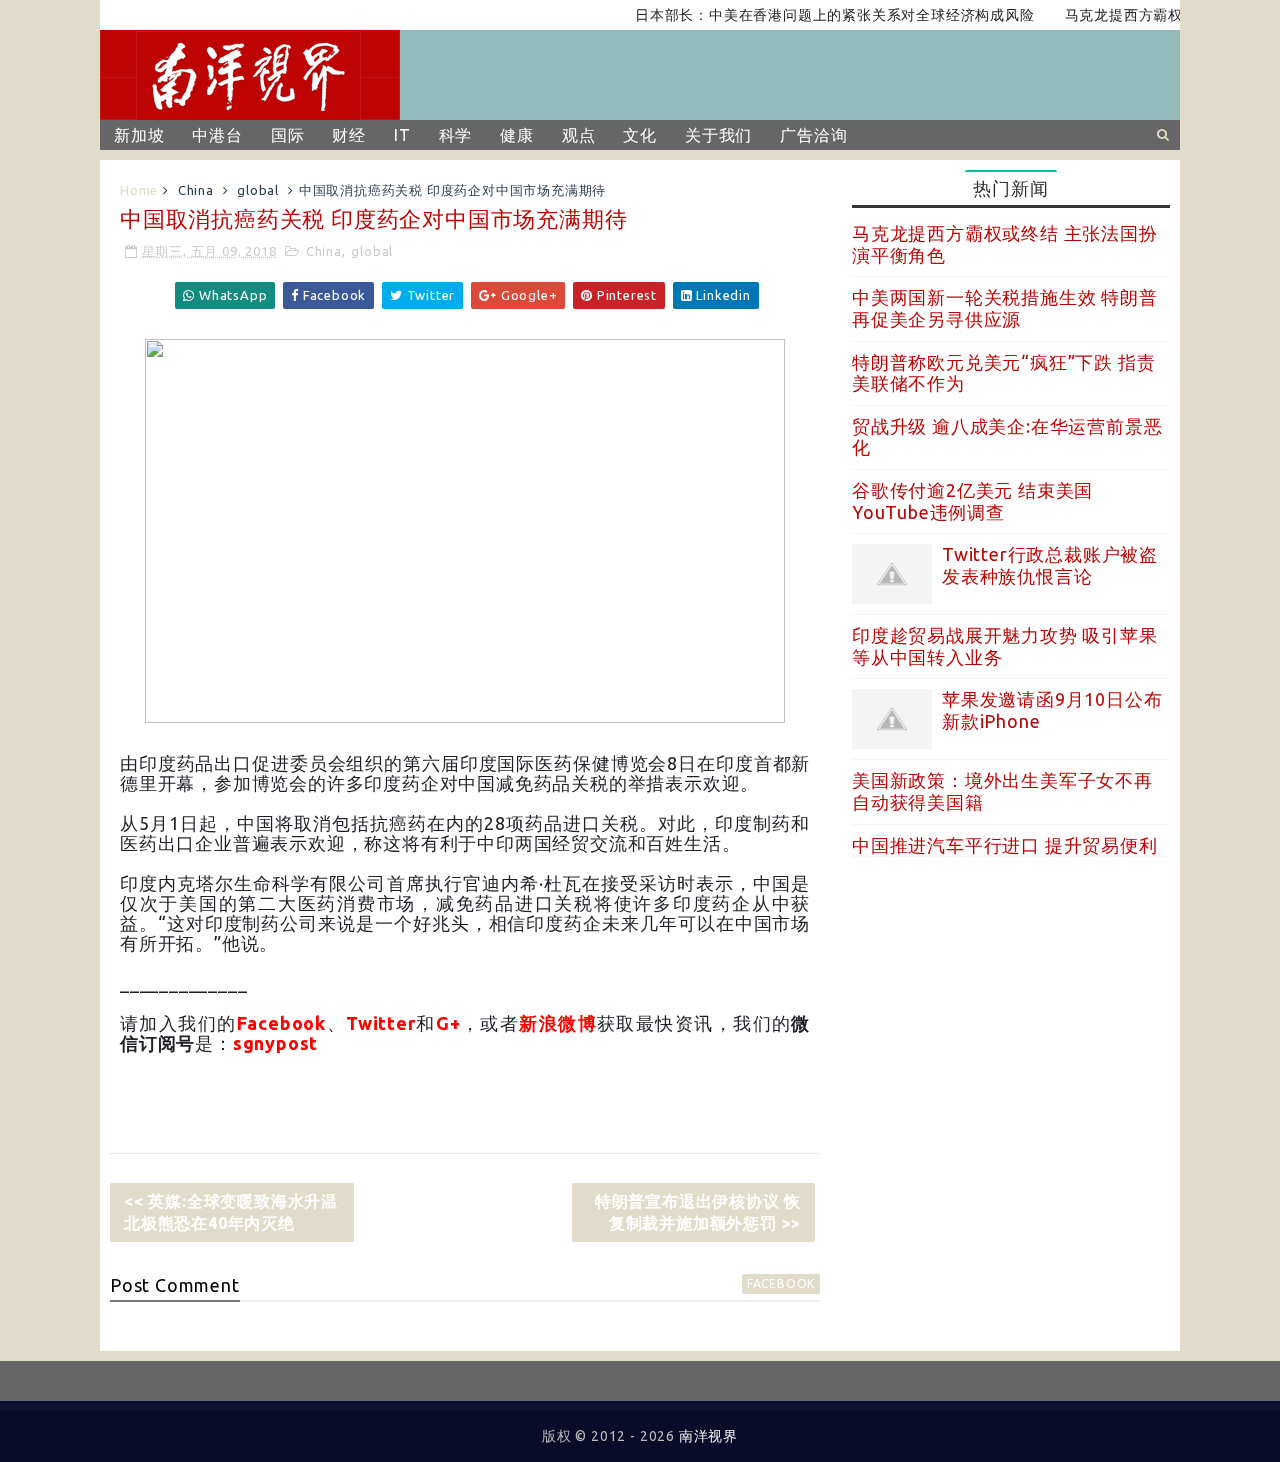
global (258, 190)
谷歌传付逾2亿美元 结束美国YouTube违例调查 (972, 501)
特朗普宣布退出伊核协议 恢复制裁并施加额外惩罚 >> (698, 1212)
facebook (781, 1283)
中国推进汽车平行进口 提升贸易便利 (1005, 845)
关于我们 (718, 135)
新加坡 (139, 135)
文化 (640, 135)
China (196, 190)
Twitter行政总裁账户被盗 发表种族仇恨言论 (1050, 565)
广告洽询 (813, 135)
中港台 (217, 135)
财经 (349, 135)
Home (139, 190)
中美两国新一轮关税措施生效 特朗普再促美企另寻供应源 (1005, 308)
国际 (288, 135)
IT (402, 135)
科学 (456, 135)
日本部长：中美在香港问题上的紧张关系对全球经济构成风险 (818, 15)
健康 (517, 135)
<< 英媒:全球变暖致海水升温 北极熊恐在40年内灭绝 (231, 1212)
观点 (579, 135)
